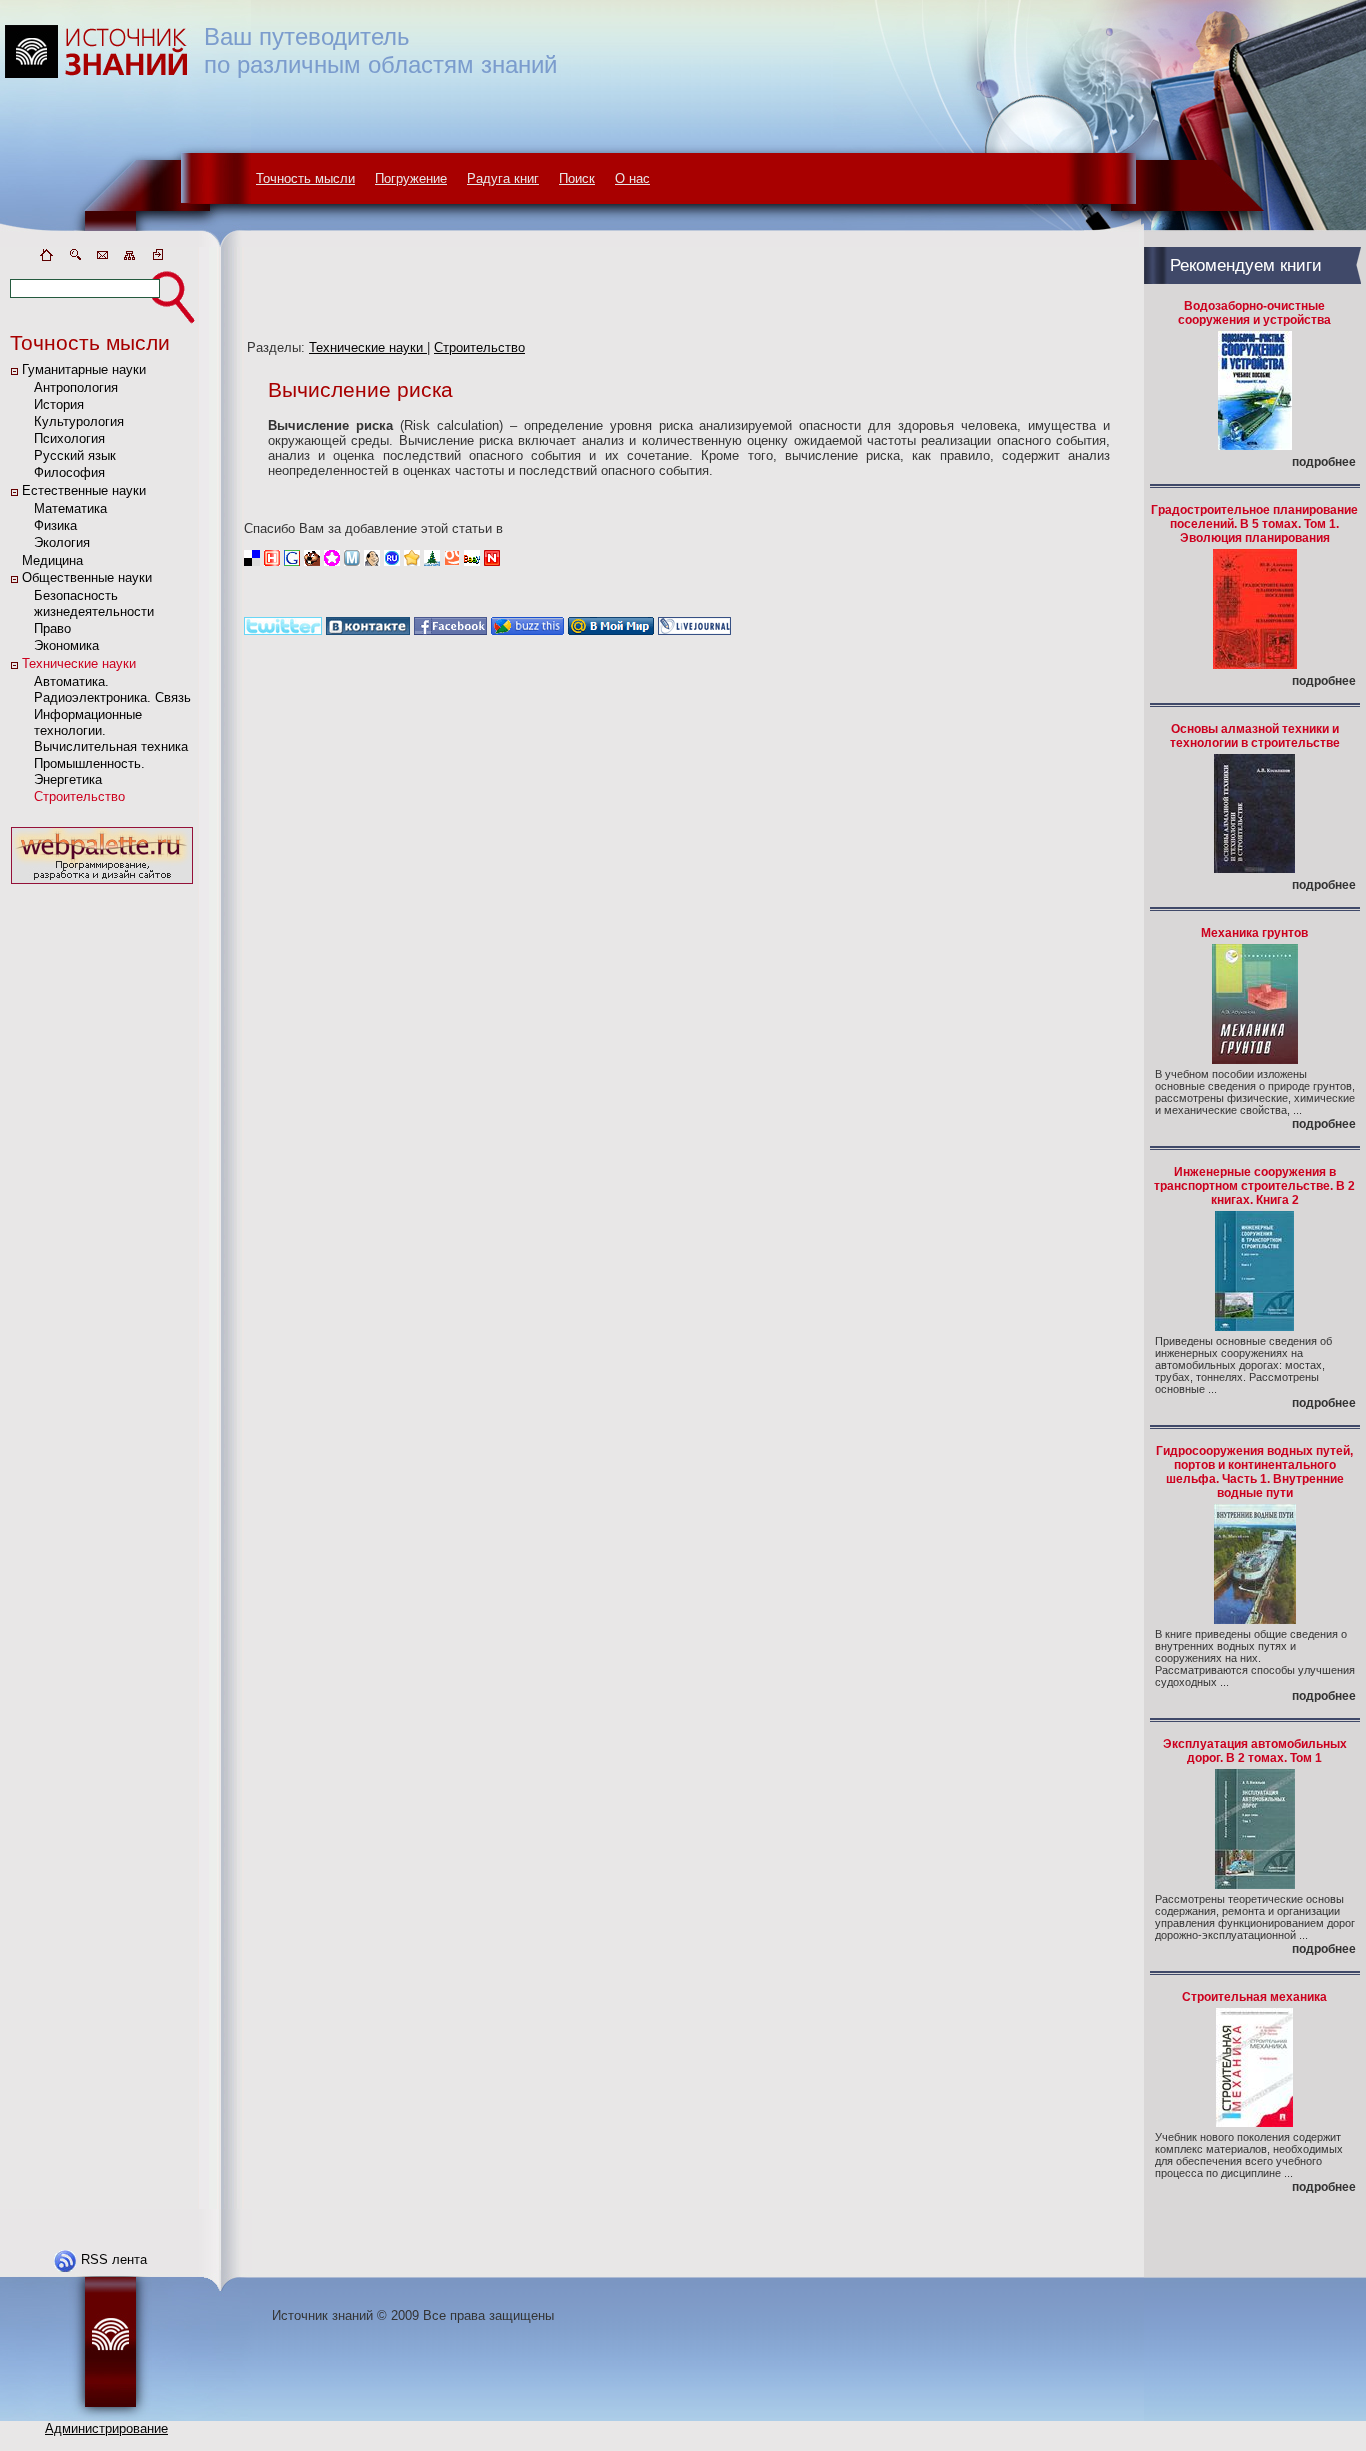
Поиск (577, 178)
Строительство (79, 796)
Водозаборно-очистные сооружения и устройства (1254, 313)
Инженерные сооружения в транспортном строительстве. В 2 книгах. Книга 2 (1254, 1186)
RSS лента (114, 2259)
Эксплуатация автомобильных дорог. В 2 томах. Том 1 (1255, 1751)
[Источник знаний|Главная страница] (46, 258)
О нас (632, 178)
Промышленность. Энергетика (89, 771)
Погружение (411, 178)
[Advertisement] (102, 1189)
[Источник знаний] (125, 242)
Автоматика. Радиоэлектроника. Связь (112, 689)
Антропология (76, 387)
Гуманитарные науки (84, 369)
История (59, 404)
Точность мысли (305, 178)
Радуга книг (503, 178)
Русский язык (75, 455)
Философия (69, 472)
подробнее (1324, 462)
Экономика (66, 645)
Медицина (52, 560)
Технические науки (79, 663)
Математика (70, 508)
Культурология (79, 421)
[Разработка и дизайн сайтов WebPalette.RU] (102, 884)
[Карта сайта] (130, 258)
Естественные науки (84, 490)
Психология (69, 438)
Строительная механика (1254, 1997)
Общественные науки (87, 577)
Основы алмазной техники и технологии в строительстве (1255, 736)
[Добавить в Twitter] (283, 630)
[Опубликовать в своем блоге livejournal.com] (694, 630)
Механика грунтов (1254, 933)
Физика (55, 525)
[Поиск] (74, 258)
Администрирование (106, 2428)
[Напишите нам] (102, 258)
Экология (62, 542)
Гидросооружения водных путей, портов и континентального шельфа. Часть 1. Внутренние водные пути (1254, 1472)
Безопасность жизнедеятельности (94, 603)
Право (52, 628)
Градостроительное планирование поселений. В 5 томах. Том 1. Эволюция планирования (1254, 524)
